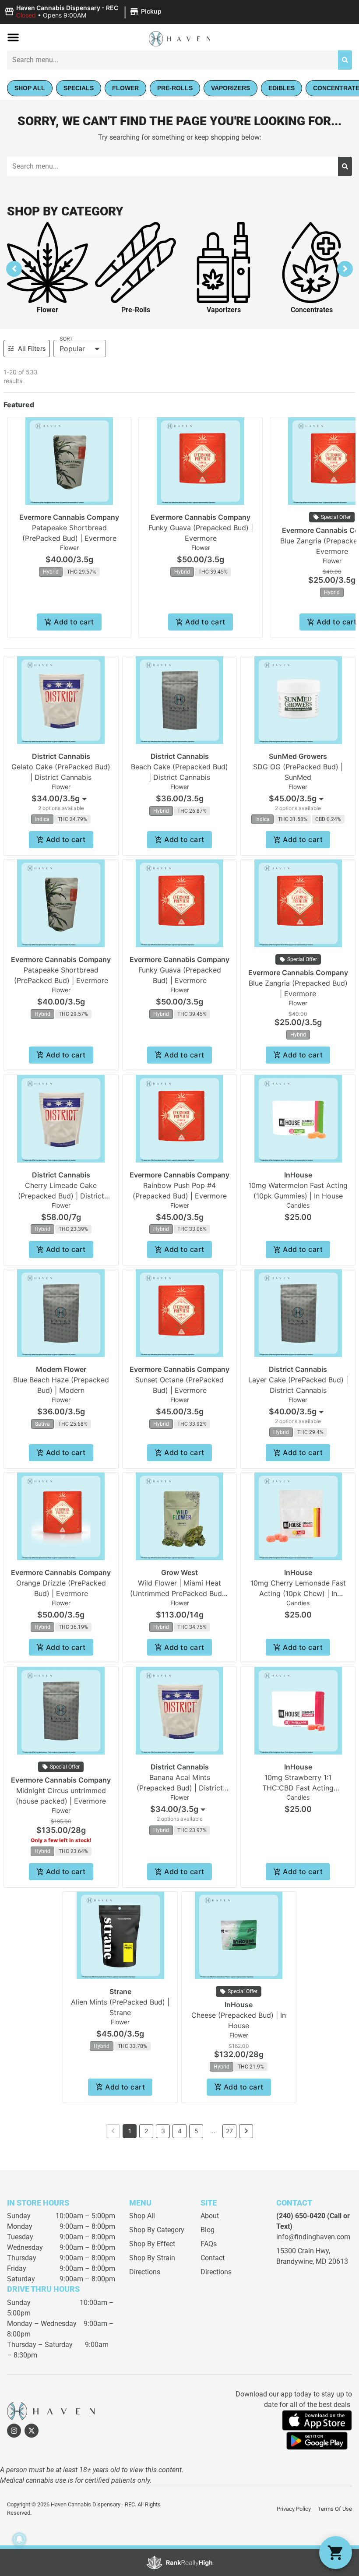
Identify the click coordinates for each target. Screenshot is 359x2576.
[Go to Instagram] (14, 2431)
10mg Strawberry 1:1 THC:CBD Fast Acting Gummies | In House (298, 1788)
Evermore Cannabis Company (69, 517)
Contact (213, 2258)
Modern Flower (61, 1369)
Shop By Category (157, 2230)
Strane (120, 1991)
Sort (66, 339)
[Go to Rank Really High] (179, 2562)
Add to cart (74, 622)
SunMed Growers (298, 756)
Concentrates (312, 310)
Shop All (142, 2216)
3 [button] (163, 2131)
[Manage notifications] (19, 2539)
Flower (48, 310)
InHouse (298, 1175)
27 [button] (229, 2131)
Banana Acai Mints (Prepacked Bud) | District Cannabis (180, 1788)
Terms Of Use (335, 2509)
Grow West (179, 1572)
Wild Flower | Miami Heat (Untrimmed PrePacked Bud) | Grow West (179, 1593)
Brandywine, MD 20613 (312, 2261)
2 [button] (146, 2131)
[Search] (345, 60)
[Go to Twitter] (32, 2431)
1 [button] (130, 2131)
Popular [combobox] (72, 349)
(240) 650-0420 (301, 2216)
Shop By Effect (152, 2244)
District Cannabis (61, 756)
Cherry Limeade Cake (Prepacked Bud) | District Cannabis (61, 1196)
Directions (145, 2272)
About (210, 2216)
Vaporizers (224, 310)
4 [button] (180, 2131)
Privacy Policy (294, 2509)
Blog (208, 2230)
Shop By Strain (152, 2258)
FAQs (209, 2244)
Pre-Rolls (136, 310)
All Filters (32, 348)
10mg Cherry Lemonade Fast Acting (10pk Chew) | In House (298, 1593)
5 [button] (196, 2131)
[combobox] (172, 60)
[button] (84, 12)
